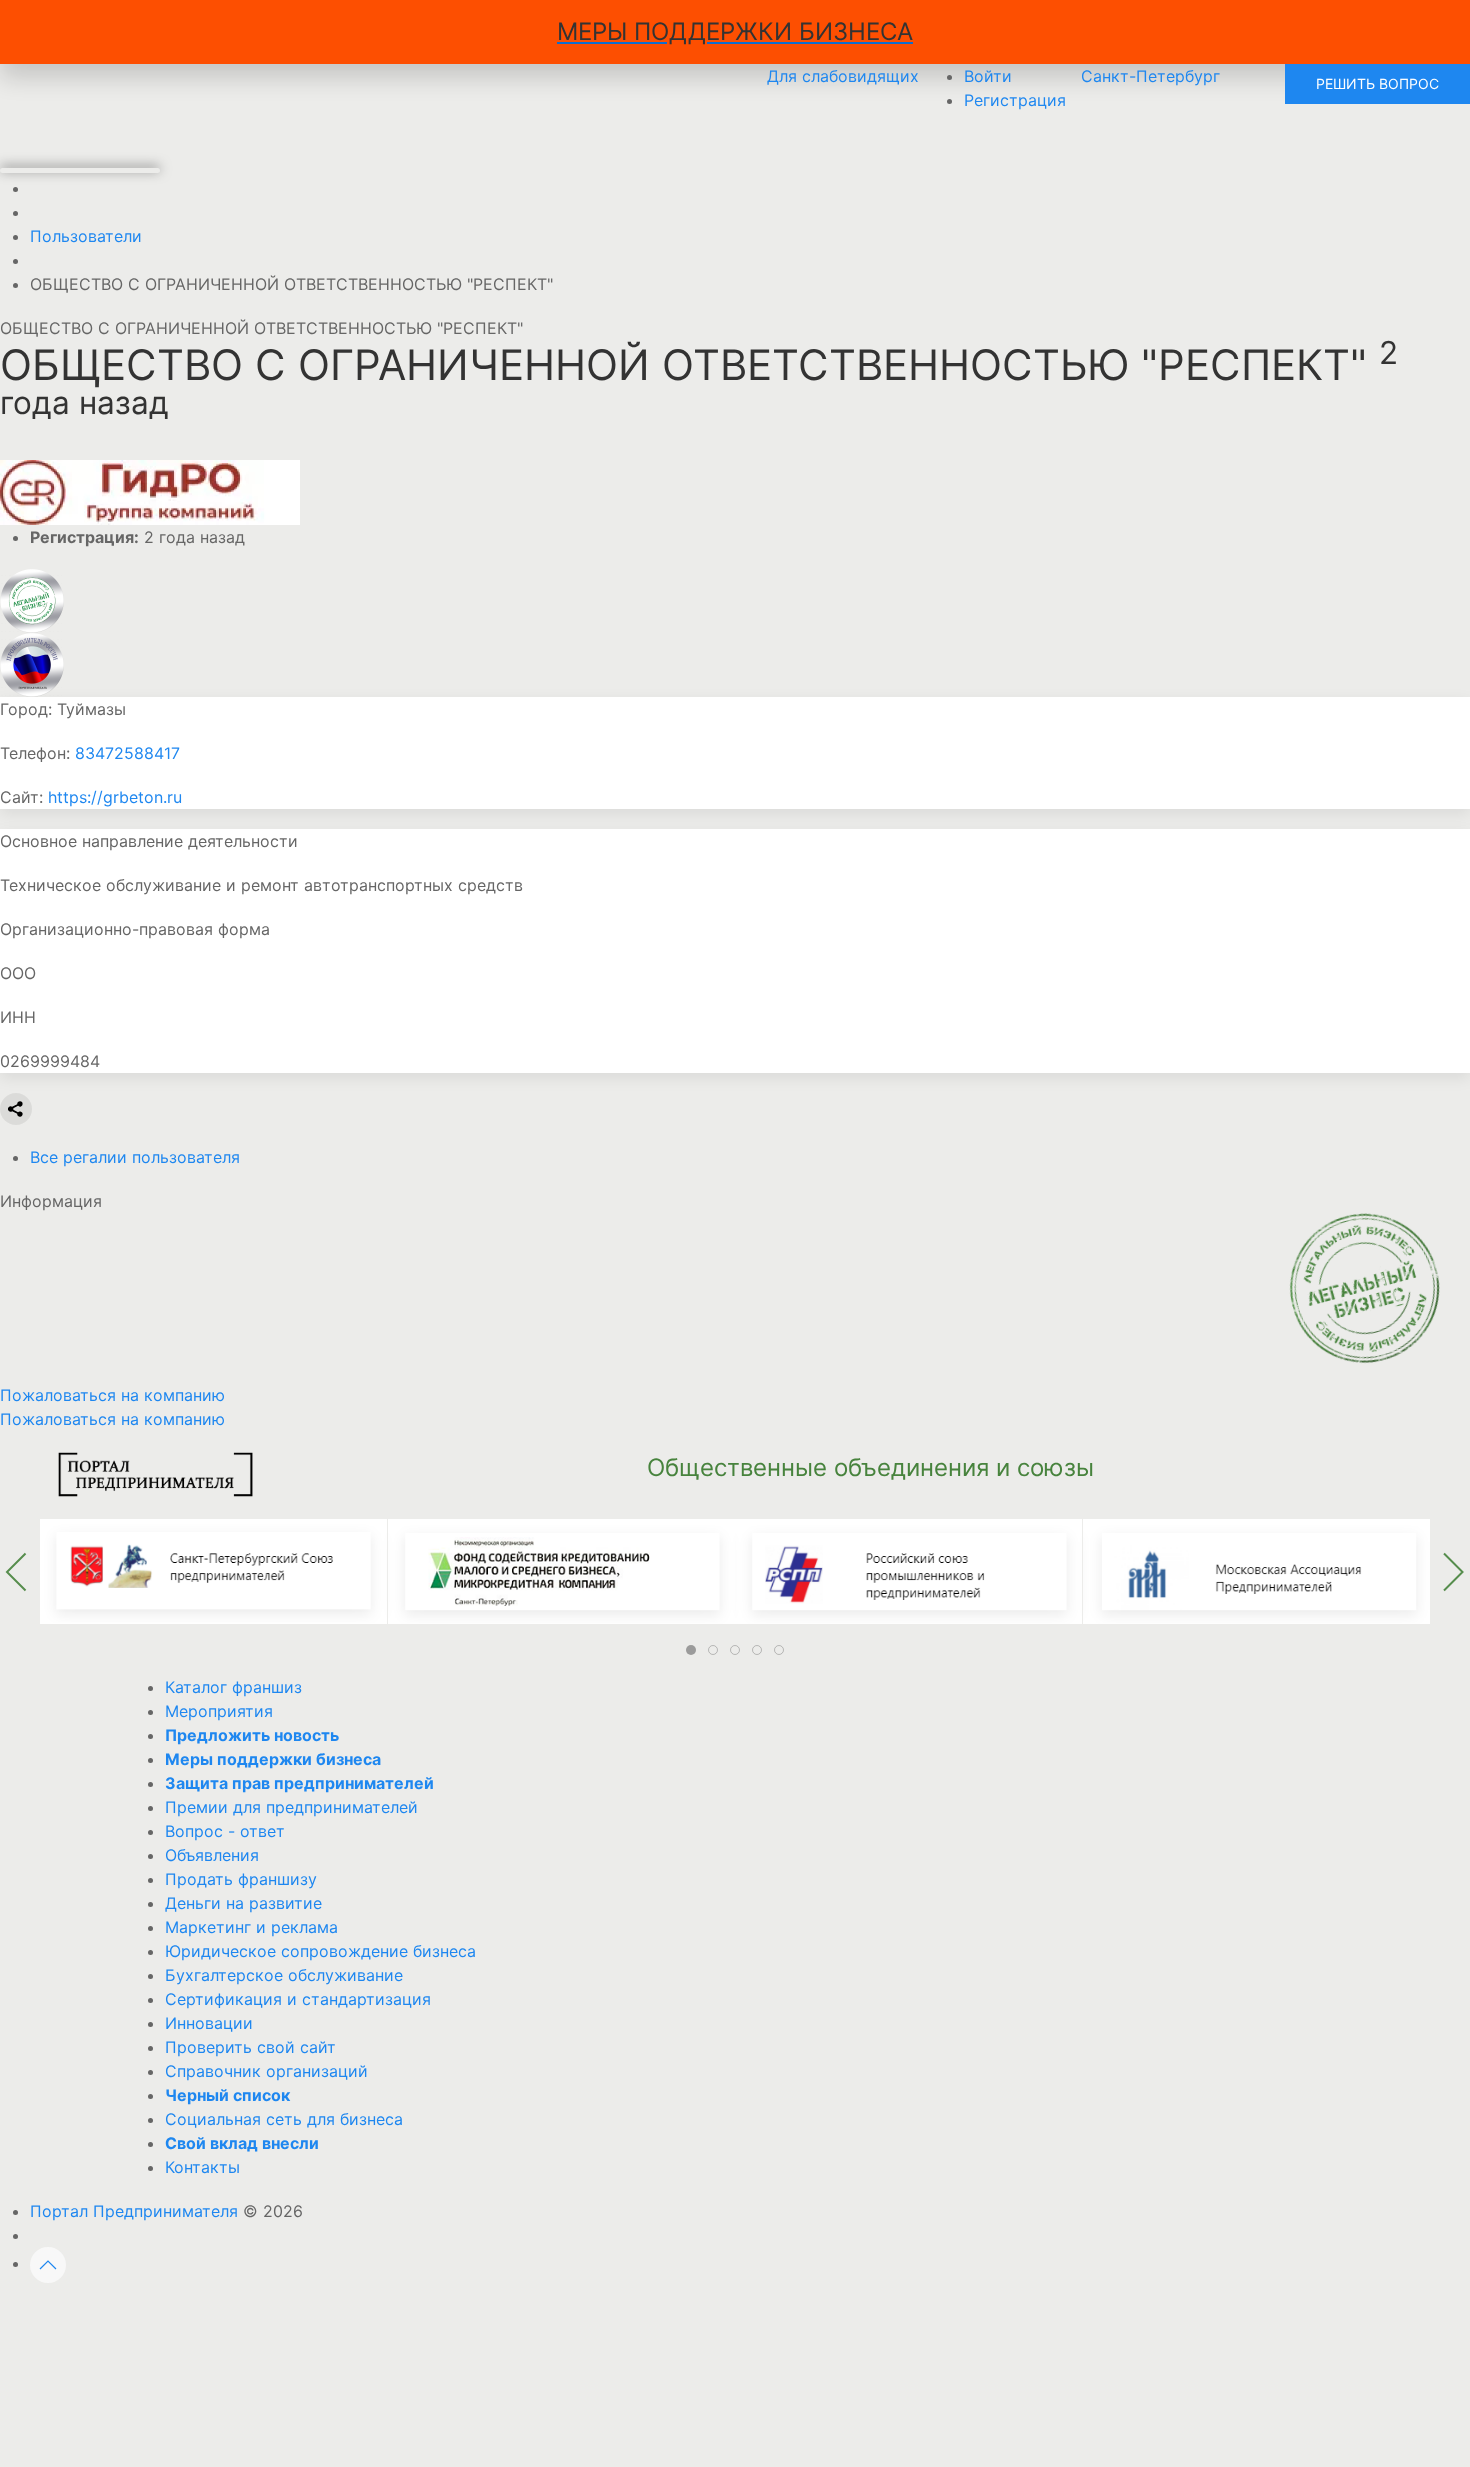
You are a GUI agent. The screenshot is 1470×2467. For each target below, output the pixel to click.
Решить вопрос (1377, 83)
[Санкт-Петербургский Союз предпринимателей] (213, 1570)
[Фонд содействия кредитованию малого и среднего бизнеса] (561, 1570)
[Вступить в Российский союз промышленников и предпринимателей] (908, 1570)
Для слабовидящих (843, 76)
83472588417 (127, 753)
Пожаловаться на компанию (112, 1419)
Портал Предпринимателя (134, 2211)
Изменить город (649, 2316)
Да (506, 2316)
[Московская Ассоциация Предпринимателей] (1256, 1570)
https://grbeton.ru (115, 797)
